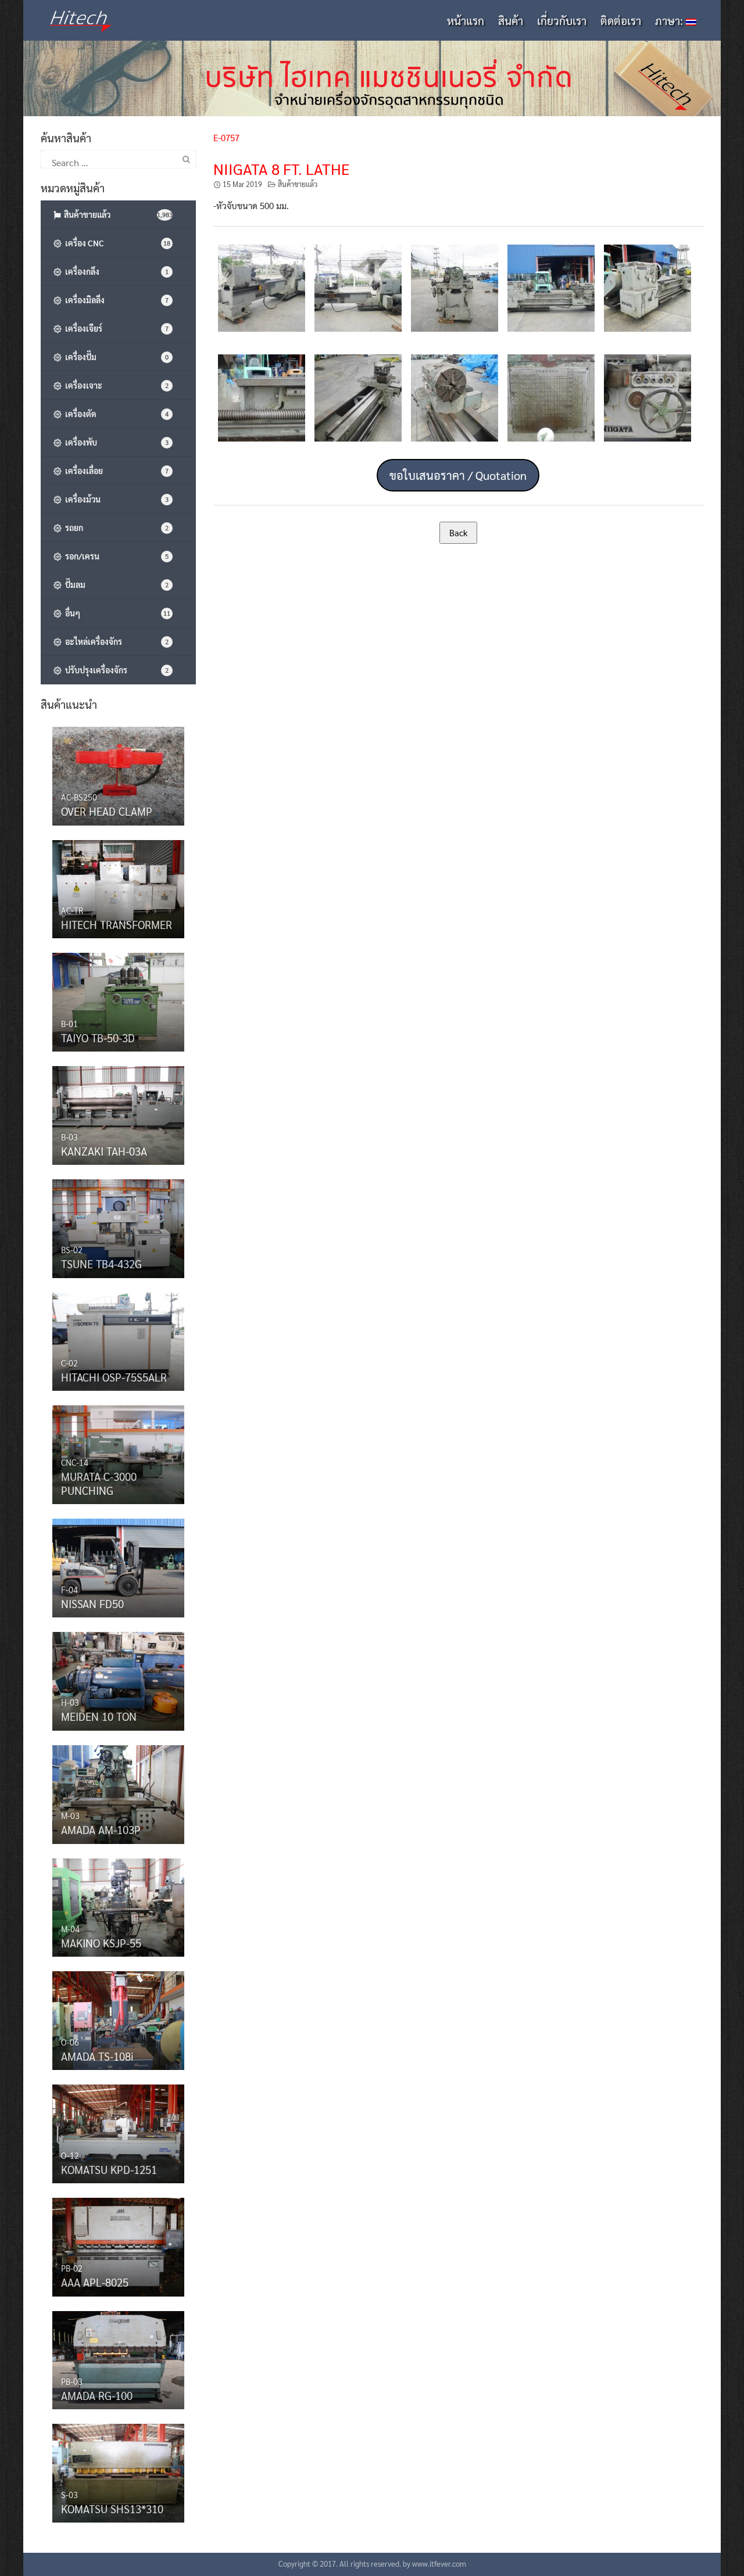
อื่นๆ (116, 613)
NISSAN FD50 (92, 1603)
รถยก (115, 528)
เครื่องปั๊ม (115, 357)
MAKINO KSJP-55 (101, 1943)
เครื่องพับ (115, 442)
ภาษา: (670, 20)
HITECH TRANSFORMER (117, 924)
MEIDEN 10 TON (99, 1716)
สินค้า (511, 20)
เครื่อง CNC (116, 243)
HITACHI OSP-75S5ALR (114, 1377)
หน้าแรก (466, 20)
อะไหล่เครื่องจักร (115, 641)
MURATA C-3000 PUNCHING (99, 1483)
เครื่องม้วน (115, 499)
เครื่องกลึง (115, 271)
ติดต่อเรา (621, 20)
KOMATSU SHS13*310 (112, 2509)
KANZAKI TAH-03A (104, 1151)
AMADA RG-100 (97, 2395)
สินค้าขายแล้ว (298, 184)
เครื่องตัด (115, 414)
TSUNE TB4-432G (101, 1264)
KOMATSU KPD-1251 (109, 2169)
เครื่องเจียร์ (115, 328)
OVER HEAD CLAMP (107, 811)
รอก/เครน (115, 556)
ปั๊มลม (115, 584)
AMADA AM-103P (101, 1829)
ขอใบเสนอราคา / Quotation (458, 475)
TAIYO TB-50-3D (98, 1038)
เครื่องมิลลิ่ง (115, 300)
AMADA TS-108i (97, 2056)
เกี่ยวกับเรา (562, 20)
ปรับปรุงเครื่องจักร (115, 670)
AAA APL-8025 (95, 2282)
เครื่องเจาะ (115, 385)
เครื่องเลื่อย (115, 471)
